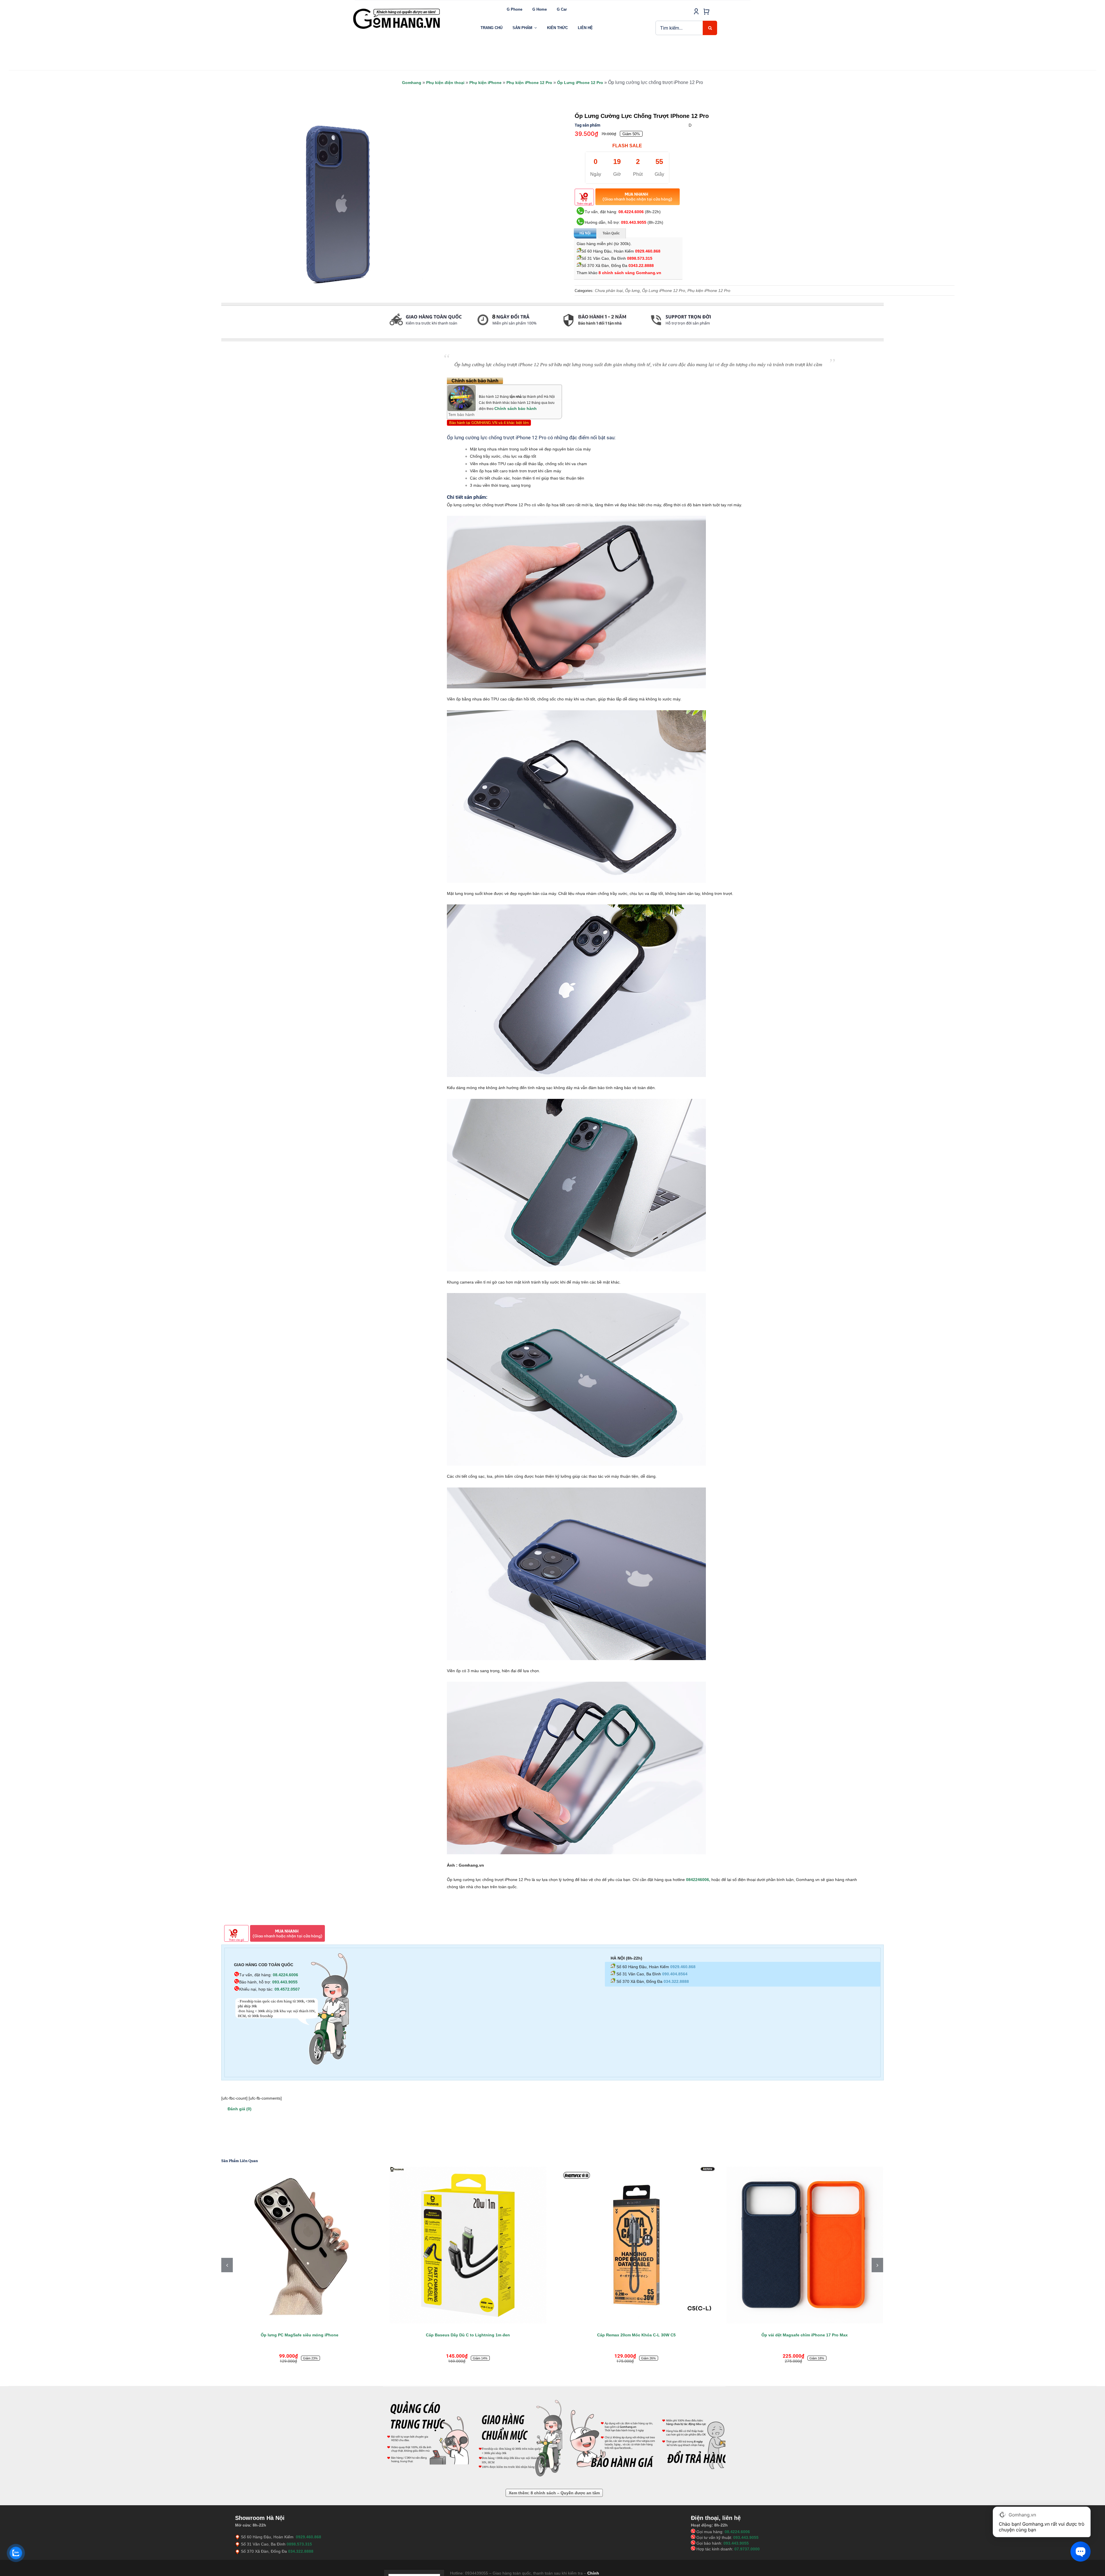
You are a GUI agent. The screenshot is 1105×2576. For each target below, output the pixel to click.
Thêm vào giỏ (584, 204)
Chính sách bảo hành (516, 408)
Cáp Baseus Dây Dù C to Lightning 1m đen (805, 2335)
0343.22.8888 (641, 266)
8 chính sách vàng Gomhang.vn (630, 273)
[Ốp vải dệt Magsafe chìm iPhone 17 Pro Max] (468, 2245)
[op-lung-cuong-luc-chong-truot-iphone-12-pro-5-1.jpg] (335, 202)
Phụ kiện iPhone (485, 83)
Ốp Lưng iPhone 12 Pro (580, 83)
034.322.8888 (676, 1981)
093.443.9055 (634, 222)
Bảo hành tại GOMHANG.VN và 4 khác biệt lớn (489, 423)
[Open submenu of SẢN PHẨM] (536, 28)
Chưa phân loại (609, 291)
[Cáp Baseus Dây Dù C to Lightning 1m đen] (805, 2245)
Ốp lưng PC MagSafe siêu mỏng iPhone (636, 2335)
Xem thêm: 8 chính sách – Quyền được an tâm (554, 2493)
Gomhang (412, 83)
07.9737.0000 (747, 2549)
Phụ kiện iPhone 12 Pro (529, 83)
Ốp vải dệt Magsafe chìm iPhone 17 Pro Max (468, 2335)
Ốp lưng (632, 291)
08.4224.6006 (631, 212)
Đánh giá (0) (240, 2109)
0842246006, (699, 1880)
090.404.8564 (675, 1974)
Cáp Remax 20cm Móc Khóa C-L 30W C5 (300, 2335)
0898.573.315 (640, 258)
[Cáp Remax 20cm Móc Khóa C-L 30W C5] (300, 2245)
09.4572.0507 (287, 1989)
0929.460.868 (648, 251)
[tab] (222, 336)
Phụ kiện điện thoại (445, 83)
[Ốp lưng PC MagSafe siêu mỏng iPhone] (636, 2245)
